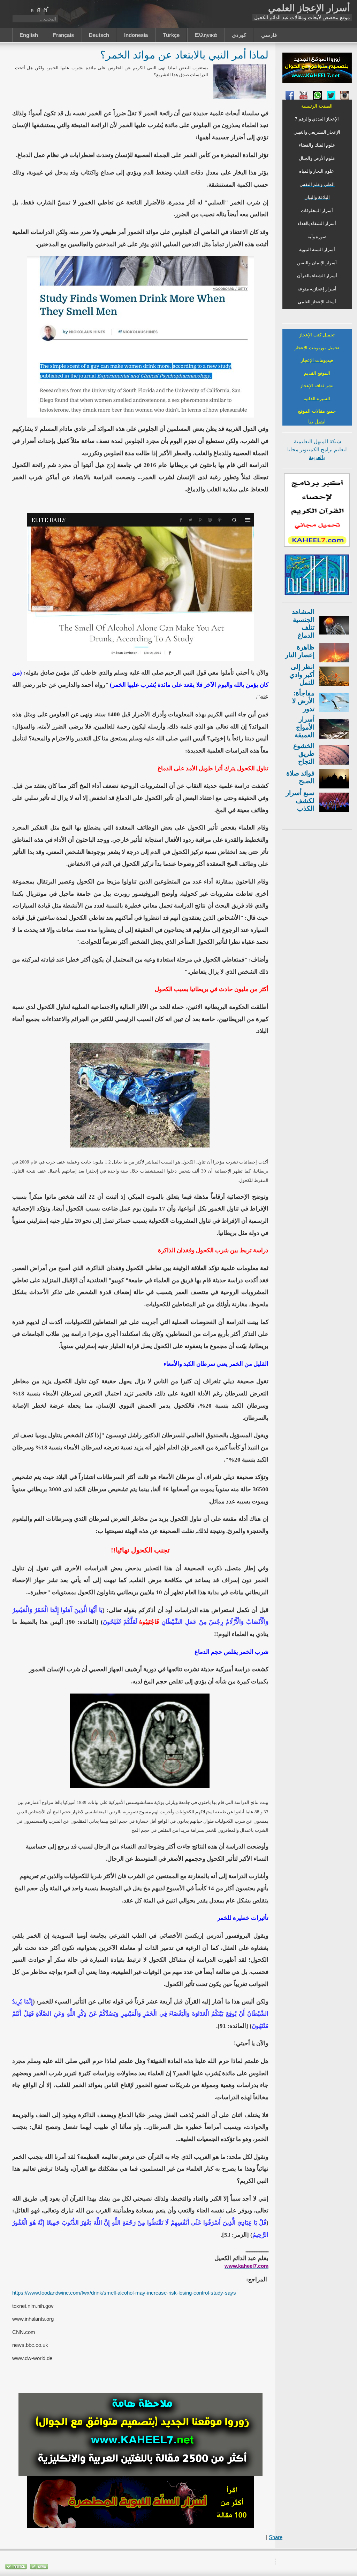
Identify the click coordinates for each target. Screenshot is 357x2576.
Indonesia (136, 35)
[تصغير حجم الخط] (32, 9)
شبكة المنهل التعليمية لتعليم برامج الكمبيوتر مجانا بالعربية (317, 449)
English (29, 35)
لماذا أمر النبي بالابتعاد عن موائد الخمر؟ (184, 55)
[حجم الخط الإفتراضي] (39, 9)
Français (63, 35)
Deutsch (99, 35)
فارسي (269, 35)
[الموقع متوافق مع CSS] (38, 2568)
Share (276, 2537)
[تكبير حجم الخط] (46, 9)
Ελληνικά (206, 35)
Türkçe (171, 35)
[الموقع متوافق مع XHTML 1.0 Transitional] (16, 2568)
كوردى (239, 35)
